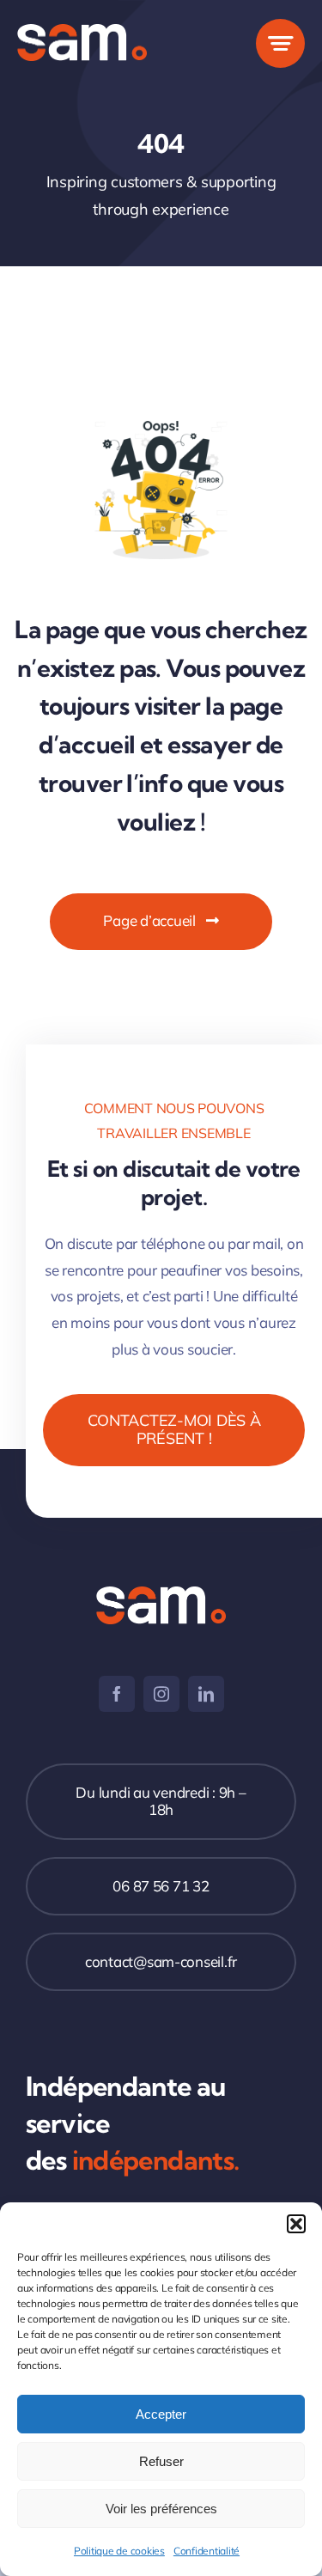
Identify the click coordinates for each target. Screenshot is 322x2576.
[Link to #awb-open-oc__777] (280, 43)
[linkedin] (206, 1694)
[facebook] (117, 1694)
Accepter (161, 2414)
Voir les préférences (161, 2509)
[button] (296, 2224)
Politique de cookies (119, 2551)
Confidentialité (207, 2551)
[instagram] (161, 1694)
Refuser (161, 2461)
